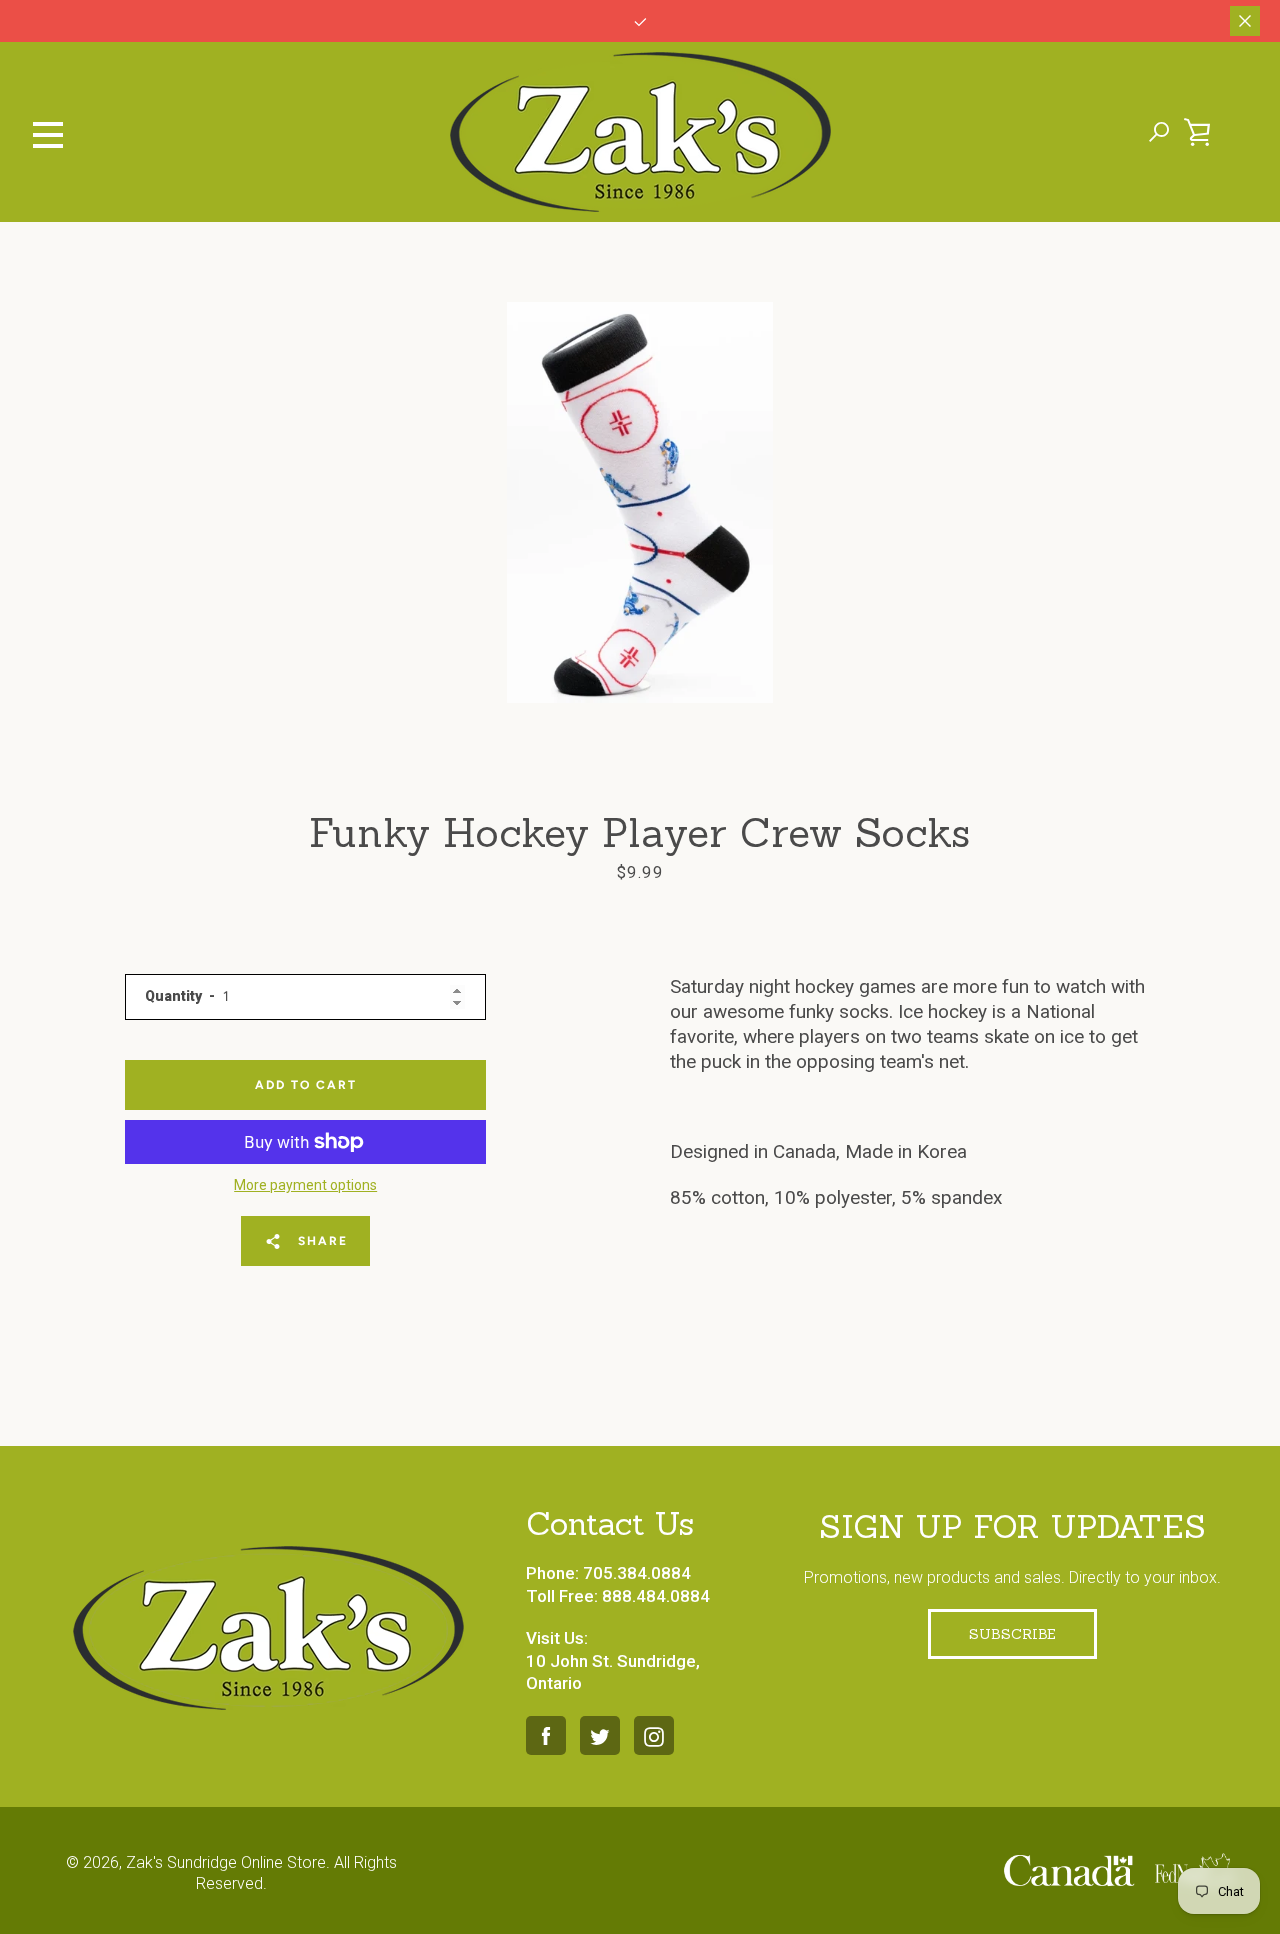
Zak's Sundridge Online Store (226, 1862)
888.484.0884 (656, 1596)
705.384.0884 (637, 1573)
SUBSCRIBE (1012, 1634)
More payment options (305, 1185)
